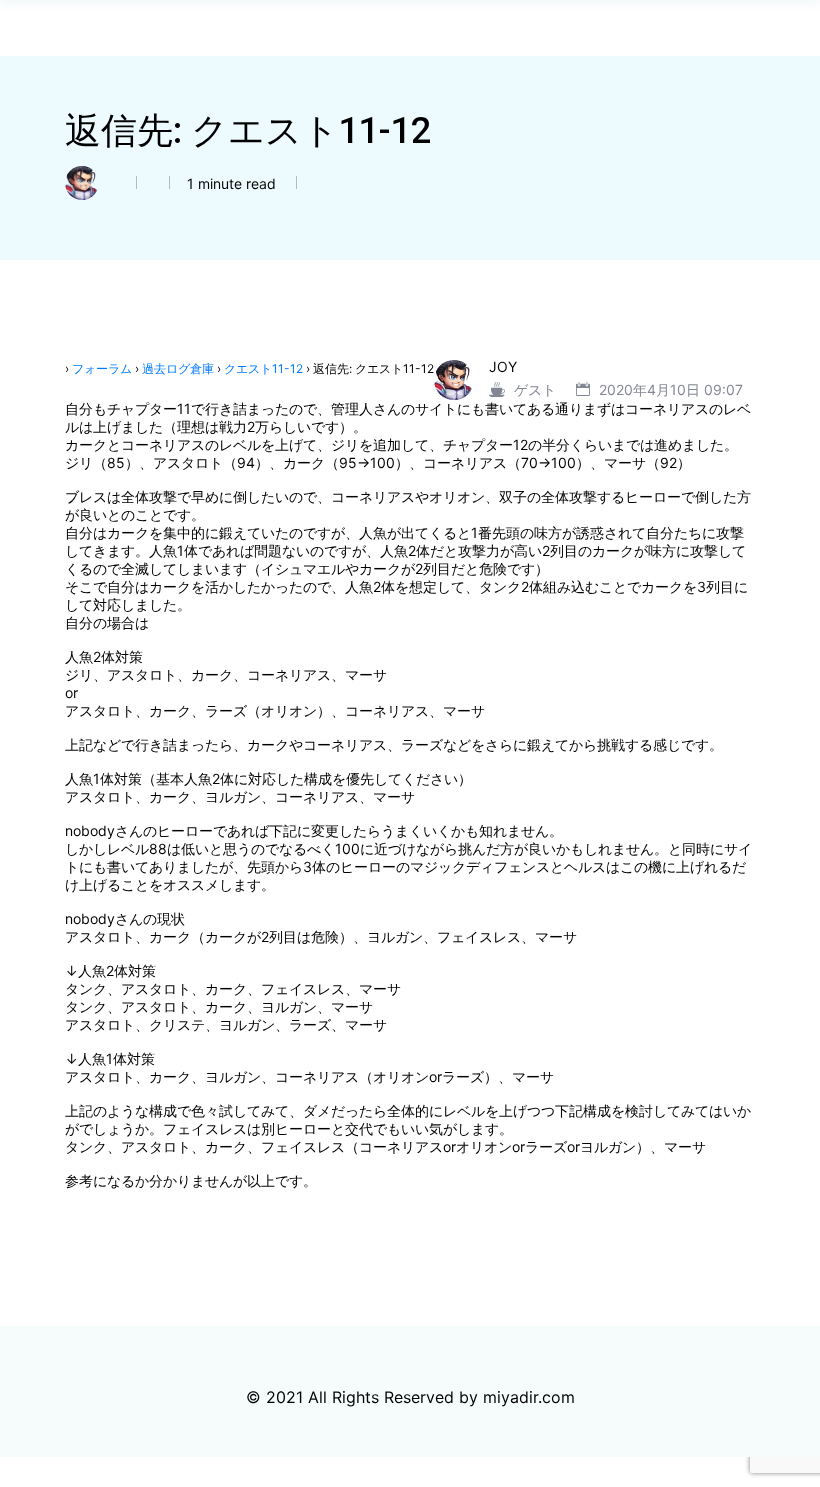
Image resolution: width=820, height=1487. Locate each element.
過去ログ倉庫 (178, 368)
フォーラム (102, 368)
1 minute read (229, 183)
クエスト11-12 (263, 368)
